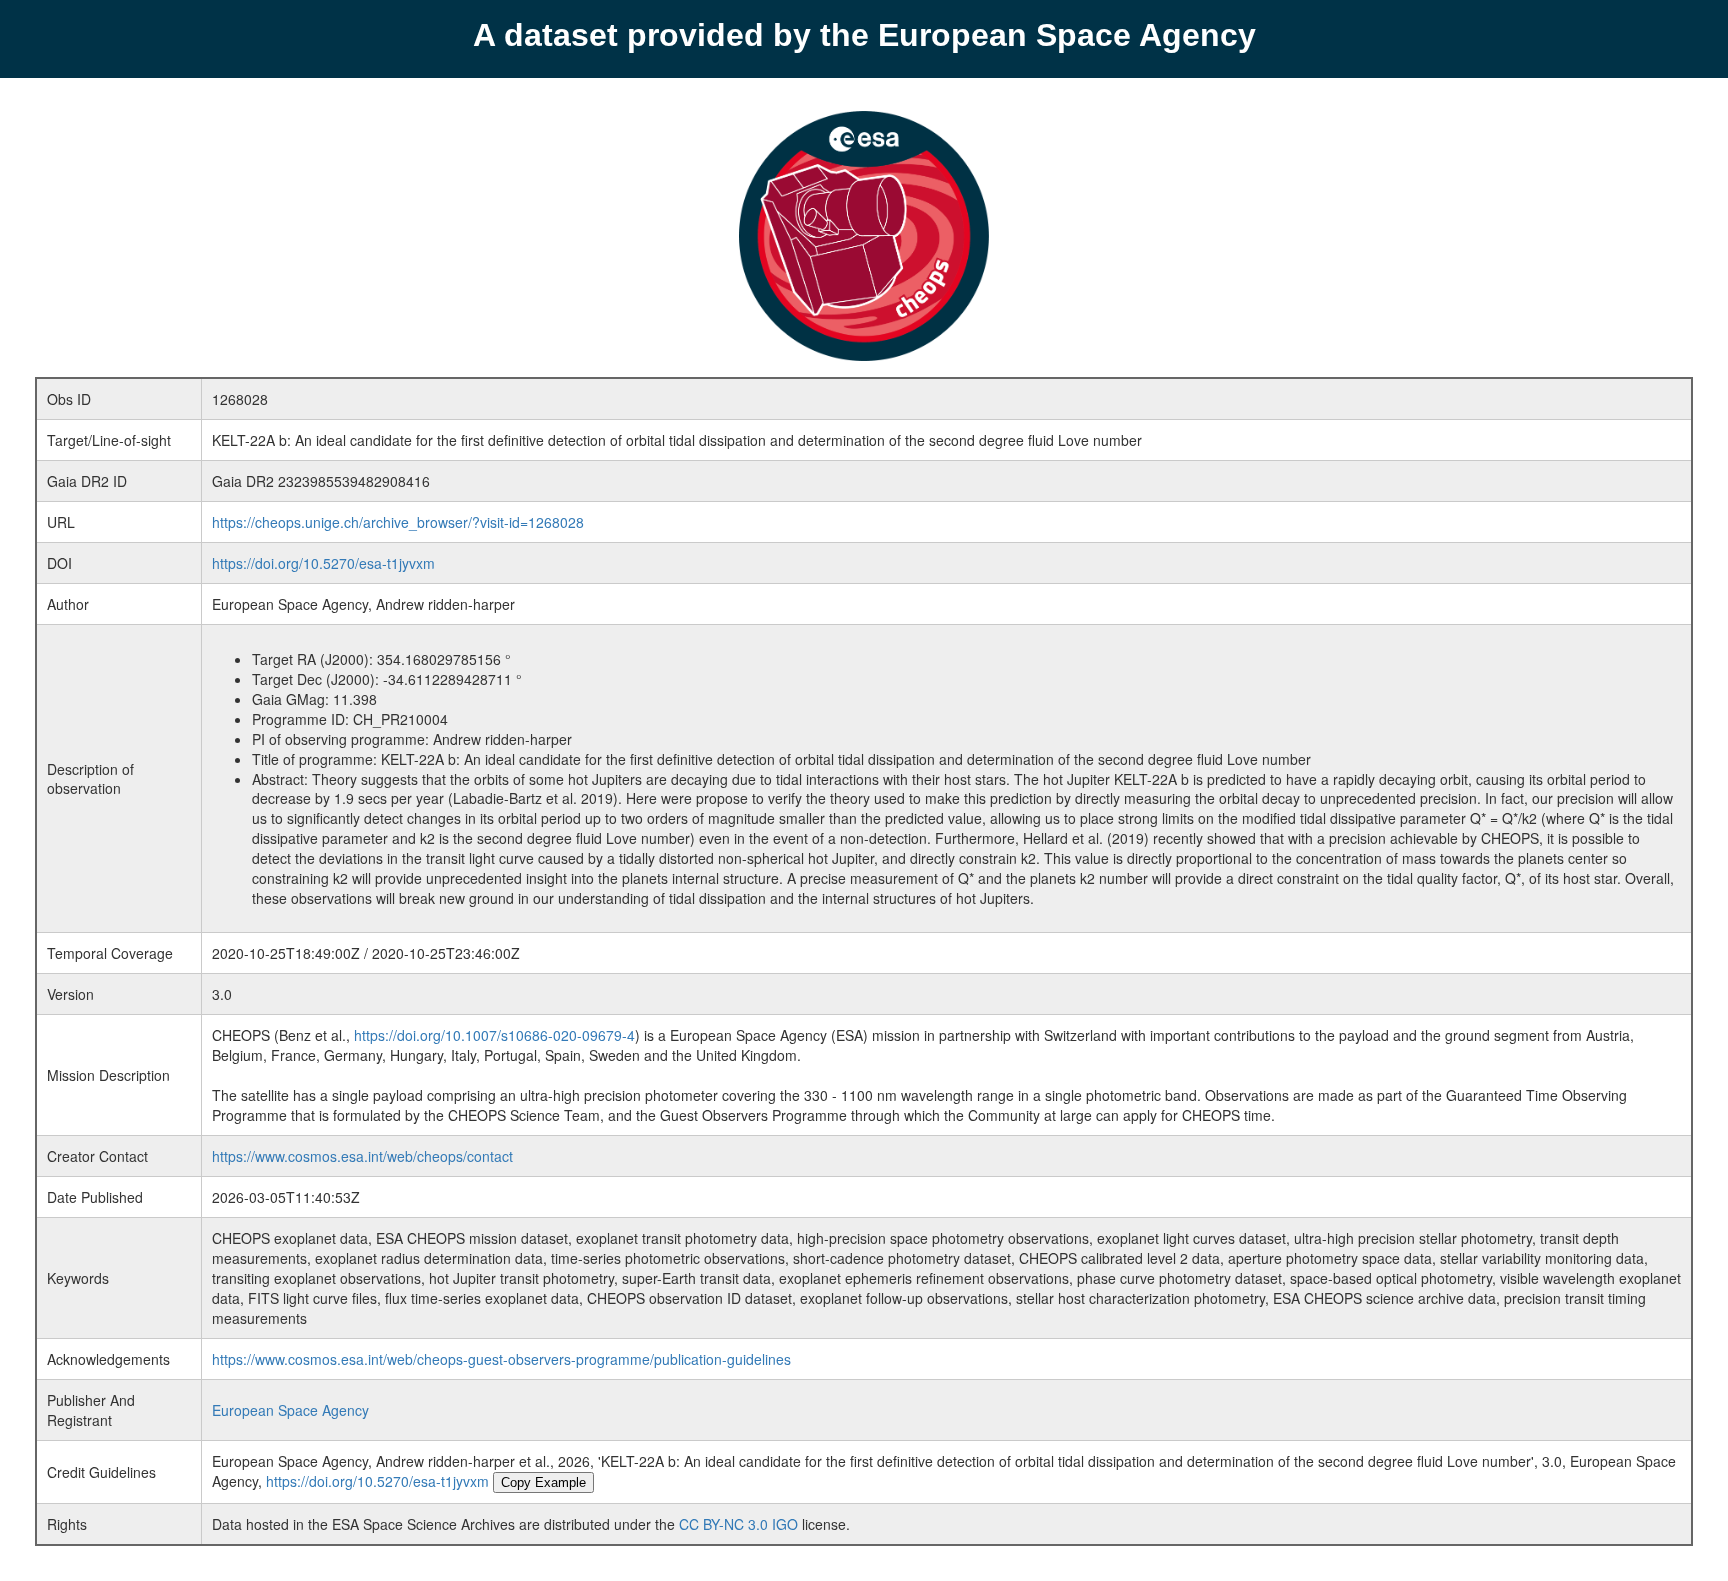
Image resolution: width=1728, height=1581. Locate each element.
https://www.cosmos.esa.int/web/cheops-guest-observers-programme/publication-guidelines (501, 1359)
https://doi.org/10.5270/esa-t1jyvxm (323, 563)
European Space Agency (290, 1410)
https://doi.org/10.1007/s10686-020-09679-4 (494, 1035)
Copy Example (543, 1482)
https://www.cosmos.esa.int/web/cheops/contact (362, 1156)
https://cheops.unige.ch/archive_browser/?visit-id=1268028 (398, 522)
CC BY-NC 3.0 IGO (738, 1524)
